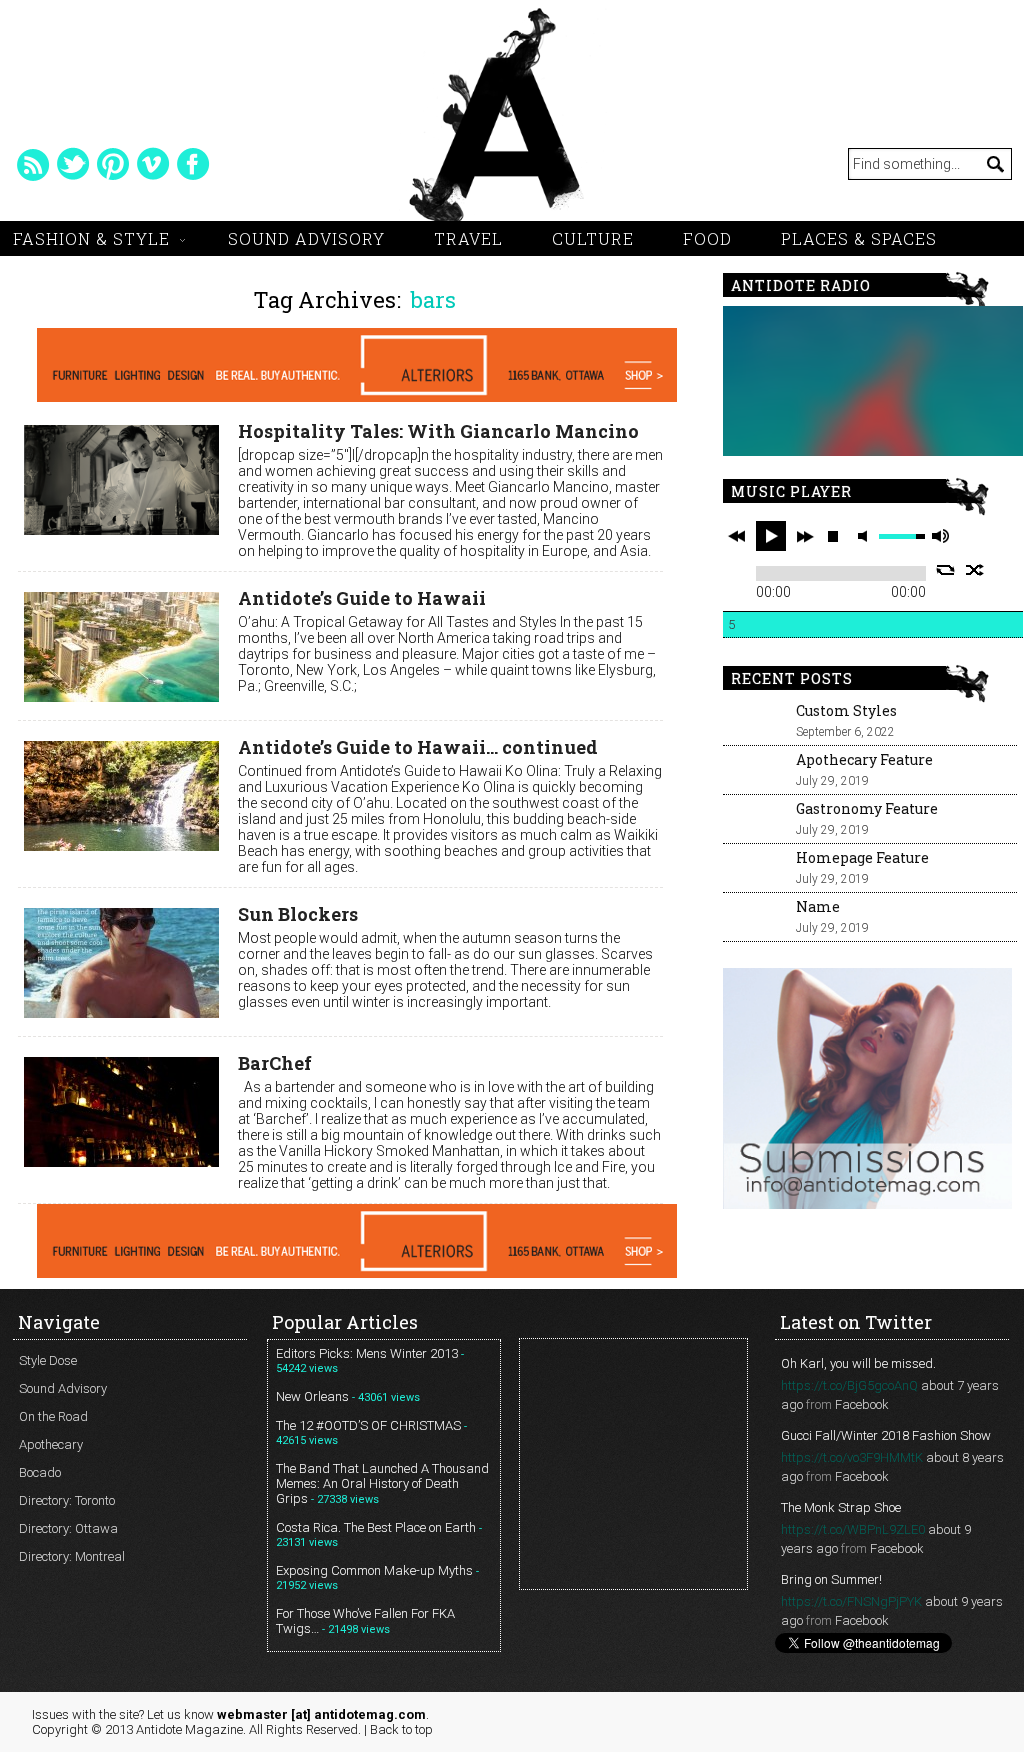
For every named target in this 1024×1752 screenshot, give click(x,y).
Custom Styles (846, 710)
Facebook (862, 1404)
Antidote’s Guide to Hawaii (362, 598)
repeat (945, 570)
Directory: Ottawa (68, 1528)
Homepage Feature (862, 857)
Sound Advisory (306, 238)
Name (818, 906)
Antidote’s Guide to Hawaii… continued (418, 747)
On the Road (53, 1416)
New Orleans (312, 1396)
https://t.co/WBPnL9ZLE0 (853, 1529)
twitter (73, 164)
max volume (940, 536)
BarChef (275, 1063)
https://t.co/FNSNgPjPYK (851, 1601)
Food (707, 238)
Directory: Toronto (67, 1500)
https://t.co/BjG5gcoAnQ (849, 1385)
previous (737, 536)
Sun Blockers (298, 914)
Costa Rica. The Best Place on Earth (376, 1527)
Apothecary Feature (864, 759)
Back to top (401, 1729)
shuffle (975, 570)
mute (866, 536)
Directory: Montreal (72, 1556)
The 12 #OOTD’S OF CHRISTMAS (368, 1425)
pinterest (113, 164)
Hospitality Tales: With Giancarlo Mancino (438, 431)
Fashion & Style (91, 238)
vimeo (153, 164)
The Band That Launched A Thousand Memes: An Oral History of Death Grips (382, 1483)
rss (33, 164)
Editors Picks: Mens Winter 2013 (367, 1353)
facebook (193, 164)
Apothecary (51, 1444)
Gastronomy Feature (867, 808)
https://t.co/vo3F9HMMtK (852, 1457)
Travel (468, 238)
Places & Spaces (859, 238)
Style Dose (48, 1360)
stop (833, 536)
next (805, 536)
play (771, 536)
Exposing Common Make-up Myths (374, 1570)
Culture (593, 238)
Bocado (40, 1472)
